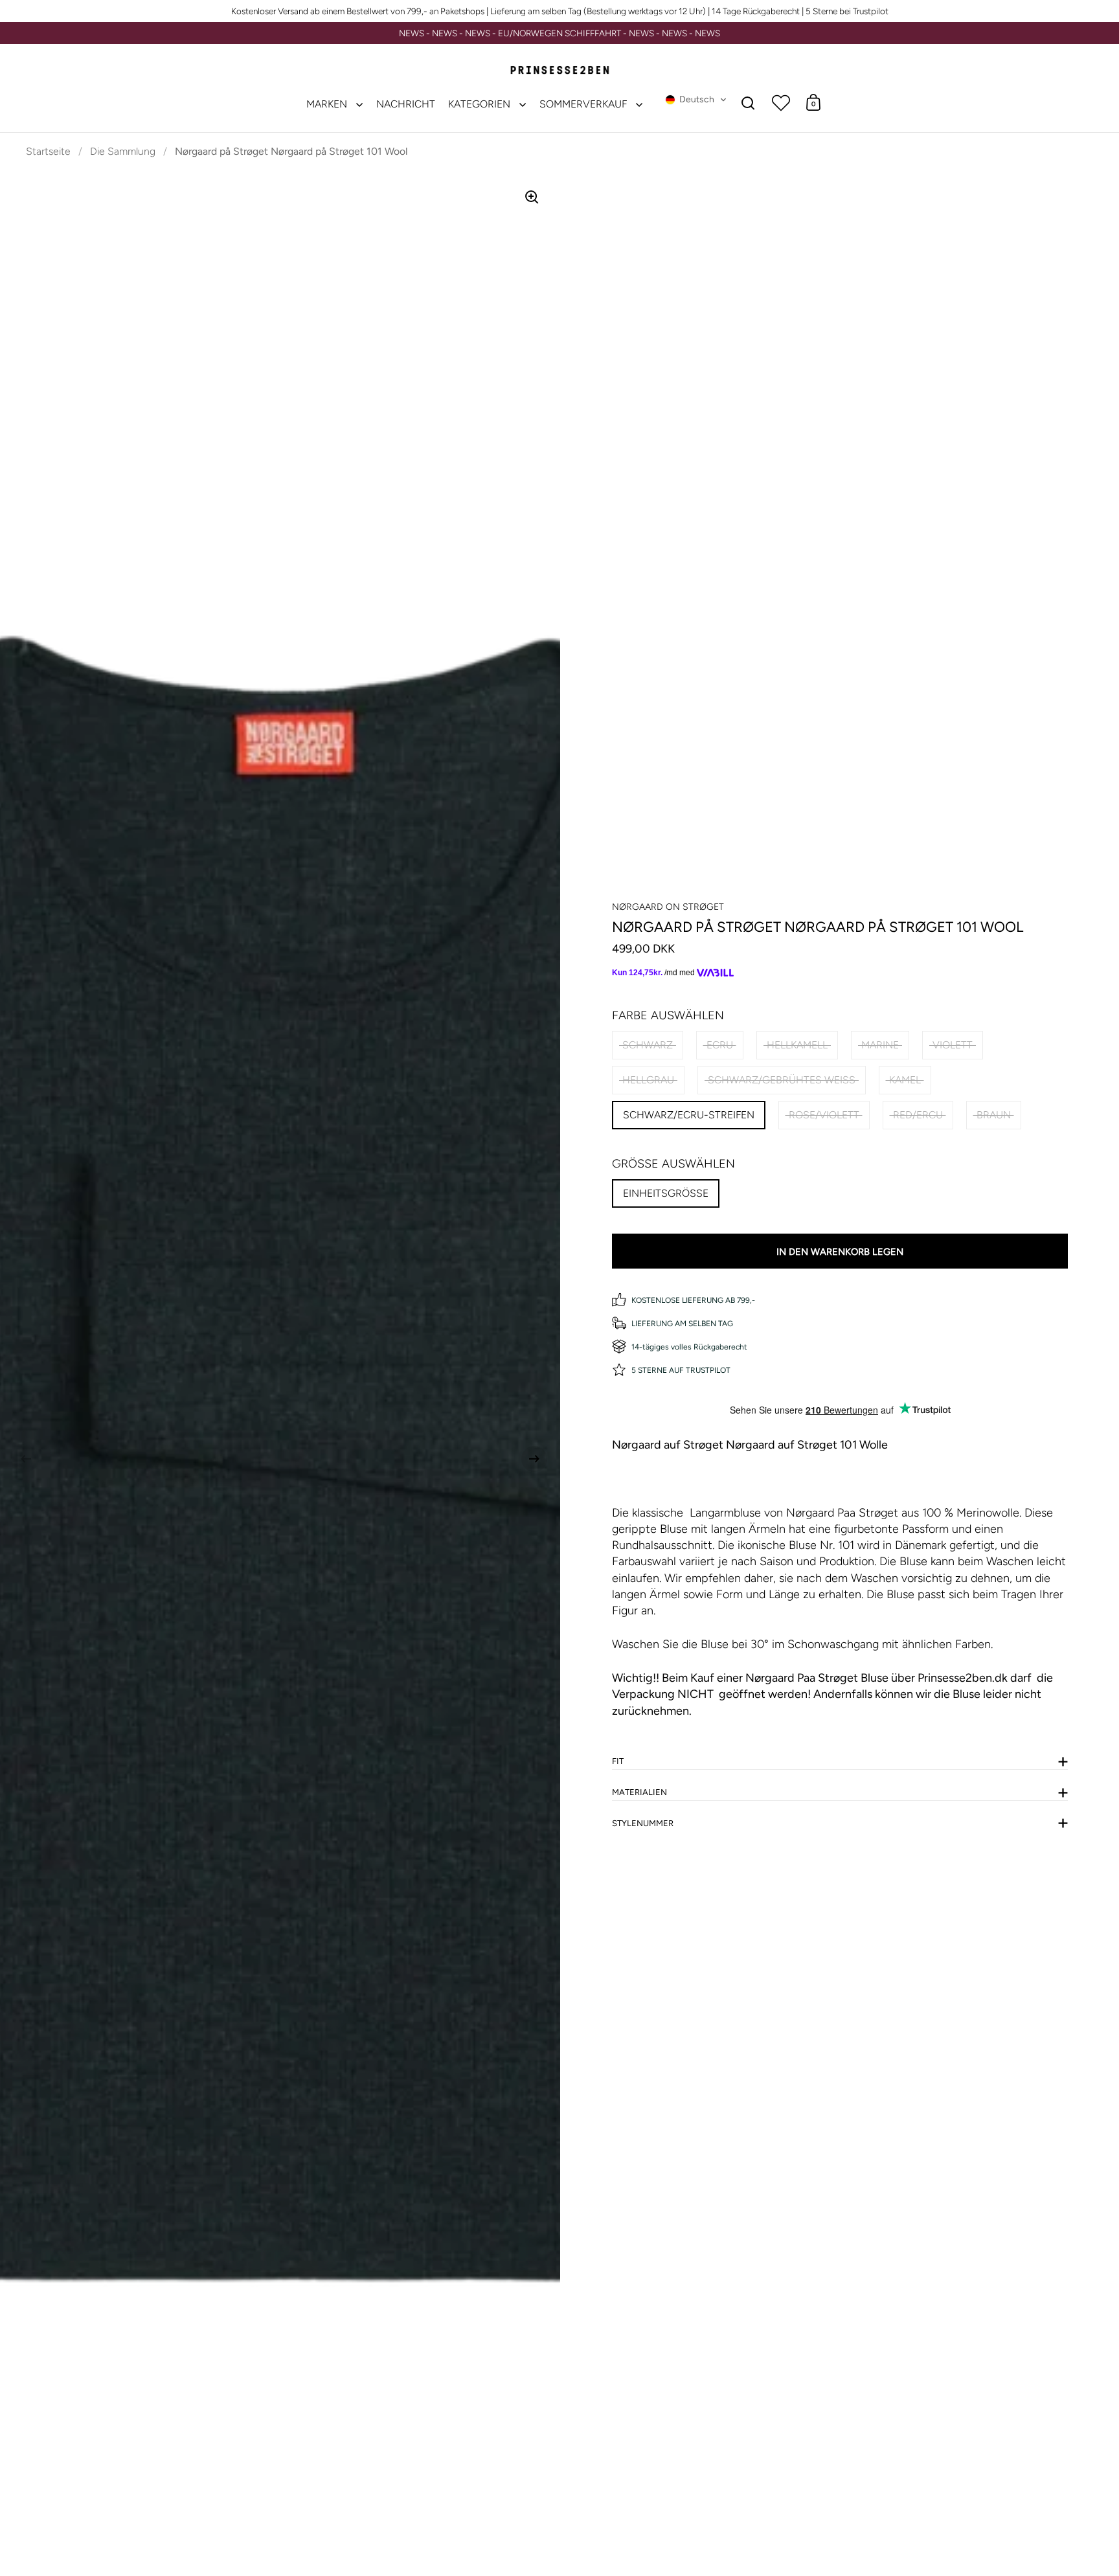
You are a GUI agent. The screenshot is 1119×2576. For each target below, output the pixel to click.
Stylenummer (643, 1823)
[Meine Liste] (781, 102)
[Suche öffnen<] (748, 103)
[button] (696, 100)
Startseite (48, 151)
